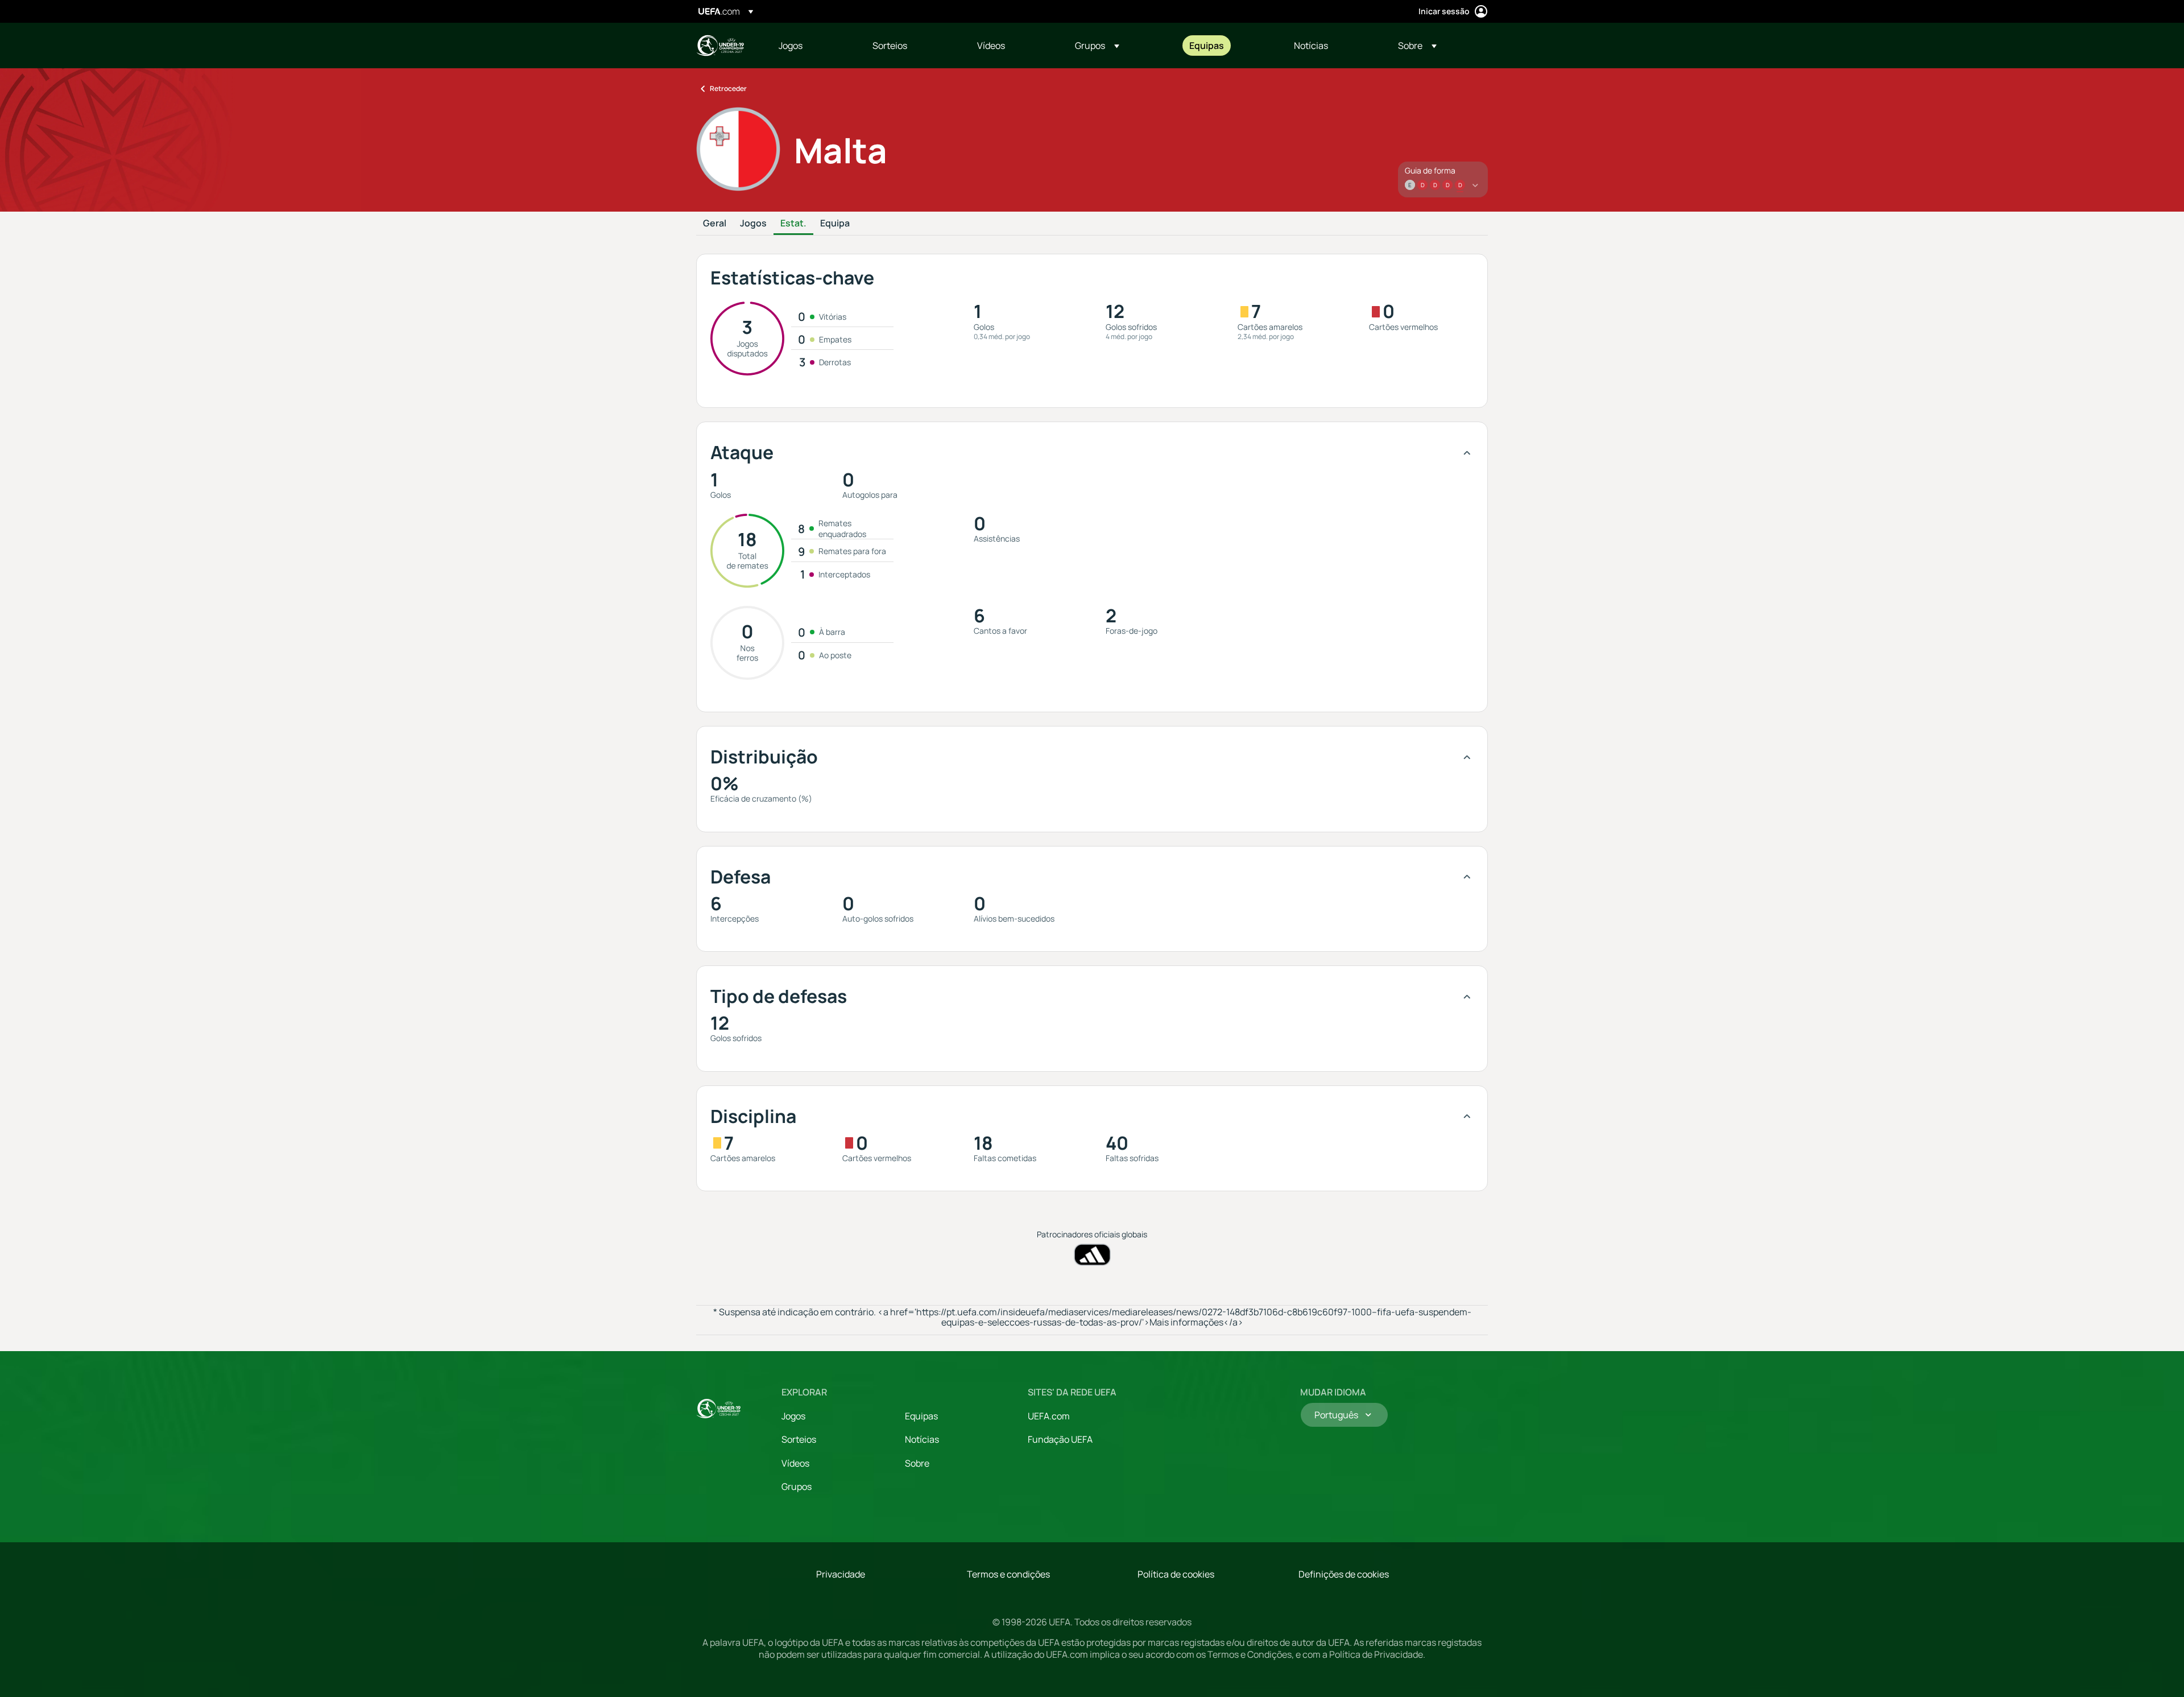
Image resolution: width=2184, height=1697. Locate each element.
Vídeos (795, 1463)
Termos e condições (1008, 1574)
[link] (791, 46)
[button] (1097, 46)
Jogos (753, 224)
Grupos (797, 1487)
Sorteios (799, 1439)
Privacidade (841, 1574)
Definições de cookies (1344, 1574)
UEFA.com (1049, 1416)
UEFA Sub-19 (720, 46)
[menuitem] (811, 46)
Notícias (922, 1439)
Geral (715, 224)
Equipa (835, 224)
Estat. (793, 224)
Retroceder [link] (728, 88)
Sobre (917, 1463)
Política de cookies (1176, 1574)
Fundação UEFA (1060, 1439)
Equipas (921, 1416)
